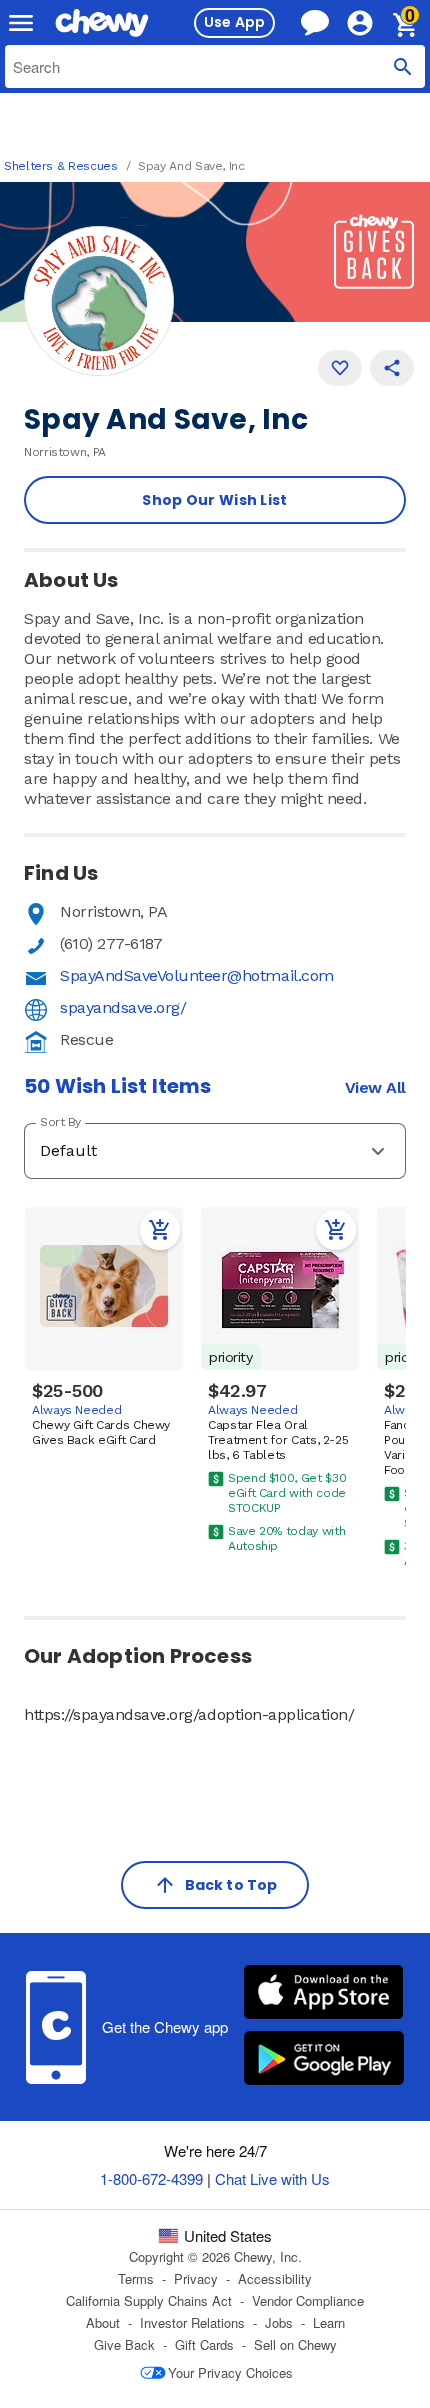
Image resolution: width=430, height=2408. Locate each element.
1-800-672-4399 (151, 2178)
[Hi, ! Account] (369, 23)
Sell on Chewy (295, 2345)
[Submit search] (403, 66)
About (103, 2323)
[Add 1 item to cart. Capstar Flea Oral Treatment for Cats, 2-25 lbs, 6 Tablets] (336, 1230)
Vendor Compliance (308, 2301)
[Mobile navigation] (21, 23)
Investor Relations (192, 2323)
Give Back (124, 2345)
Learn (329, 2323)
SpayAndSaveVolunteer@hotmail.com (197, 975)
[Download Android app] (323, 2060)
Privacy (196, 2279)
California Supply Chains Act (149, 2301)
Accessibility (275, 2279)
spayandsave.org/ (123, 1007)
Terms (136, 2279)
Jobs (279, 2323)
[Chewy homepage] (102, 23)
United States (228, 2236)
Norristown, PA (113, 911)
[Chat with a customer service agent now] (315, 22)
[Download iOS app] (323, 1994)
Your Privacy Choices (230, 2372)
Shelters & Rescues (61, 166)
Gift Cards (204, 2345)
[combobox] (215, 66)
